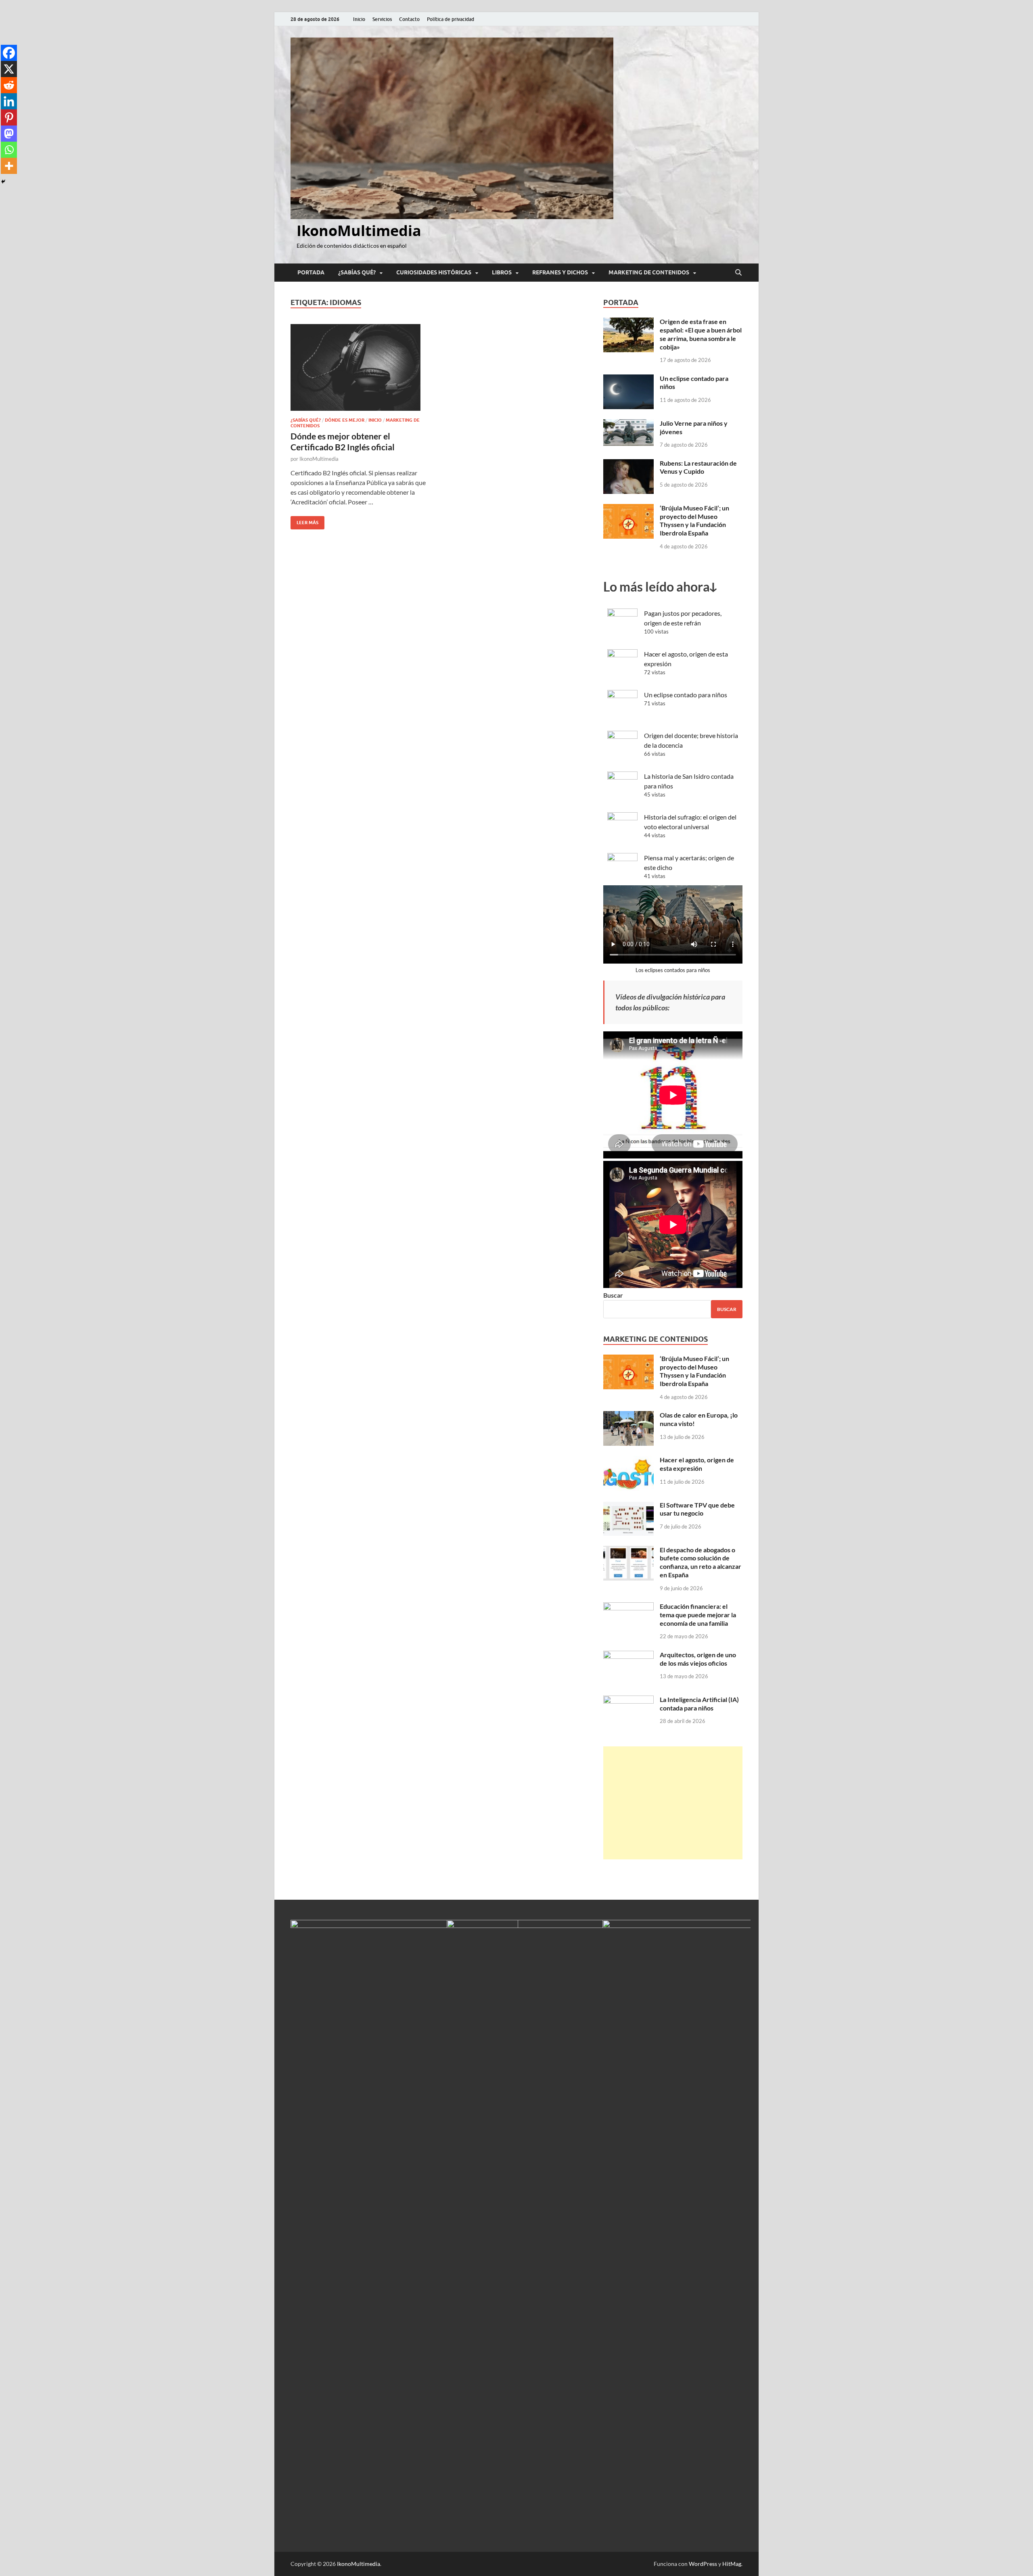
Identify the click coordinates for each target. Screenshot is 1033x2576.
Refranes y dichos (560, 272)
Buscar (613, 1295)
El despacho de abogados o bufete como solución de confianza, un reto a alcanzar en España (701, 1562)
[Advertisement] (673, 1803)
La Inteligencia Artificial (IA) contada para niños (699, 1704)
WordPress (703, 2564)
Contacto (409, 19)
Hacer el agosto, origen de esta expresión (697, 1464)
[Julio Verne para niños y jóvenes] (628, 424)
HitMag (732, 2564)
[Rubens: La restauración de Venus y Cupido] (628, 464)
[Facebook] (9, 53)
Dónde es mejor (345, 420)
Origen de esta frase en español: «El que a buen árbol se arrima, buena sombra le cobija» (701, 334)
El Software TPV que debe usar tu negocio (697, 1509)
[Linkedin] (9, 101)
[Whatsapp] (9, 150)
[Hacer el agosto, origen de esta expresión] (628, 1460)
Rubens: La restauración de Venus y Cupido (698, 467)
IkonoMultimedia (359, 231)
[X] (9, 69)
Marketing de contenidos (649, 272)
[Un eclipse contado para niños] (628, 379)
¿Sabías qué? (357, 272)
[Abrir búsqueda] (738, 273)
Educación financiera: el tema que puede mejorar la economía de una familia (698, 1615)
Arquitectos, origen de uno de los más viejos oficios (698, 1659)
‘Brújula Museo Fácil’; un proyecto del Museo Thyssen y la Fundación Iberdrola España (694, 520)
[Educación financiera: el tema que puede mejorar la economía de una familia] (628, 1607)
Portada (311, 272)
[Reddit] (9, 85)
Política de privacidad (451, 19)
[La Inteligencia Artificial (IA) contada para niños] (628, 1700)
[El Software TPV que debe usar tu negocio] (628, 1506)
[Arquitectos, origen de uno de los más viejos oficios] (628, 1655)
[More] (9, 166)
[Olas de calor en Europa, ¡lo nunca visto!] (628, 1416)
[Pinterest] (9, 117)
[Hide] (3, 182)
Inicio (359, 19)
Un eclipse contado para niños (686, 695)
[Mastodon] (9, 134)
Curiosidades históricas (434, 272)
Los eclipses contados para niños (673, 970)
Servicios (382, 19)
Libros (502, 272)
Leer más (304, 521)
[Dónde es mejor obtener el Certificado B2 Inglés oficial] (361, 367)
